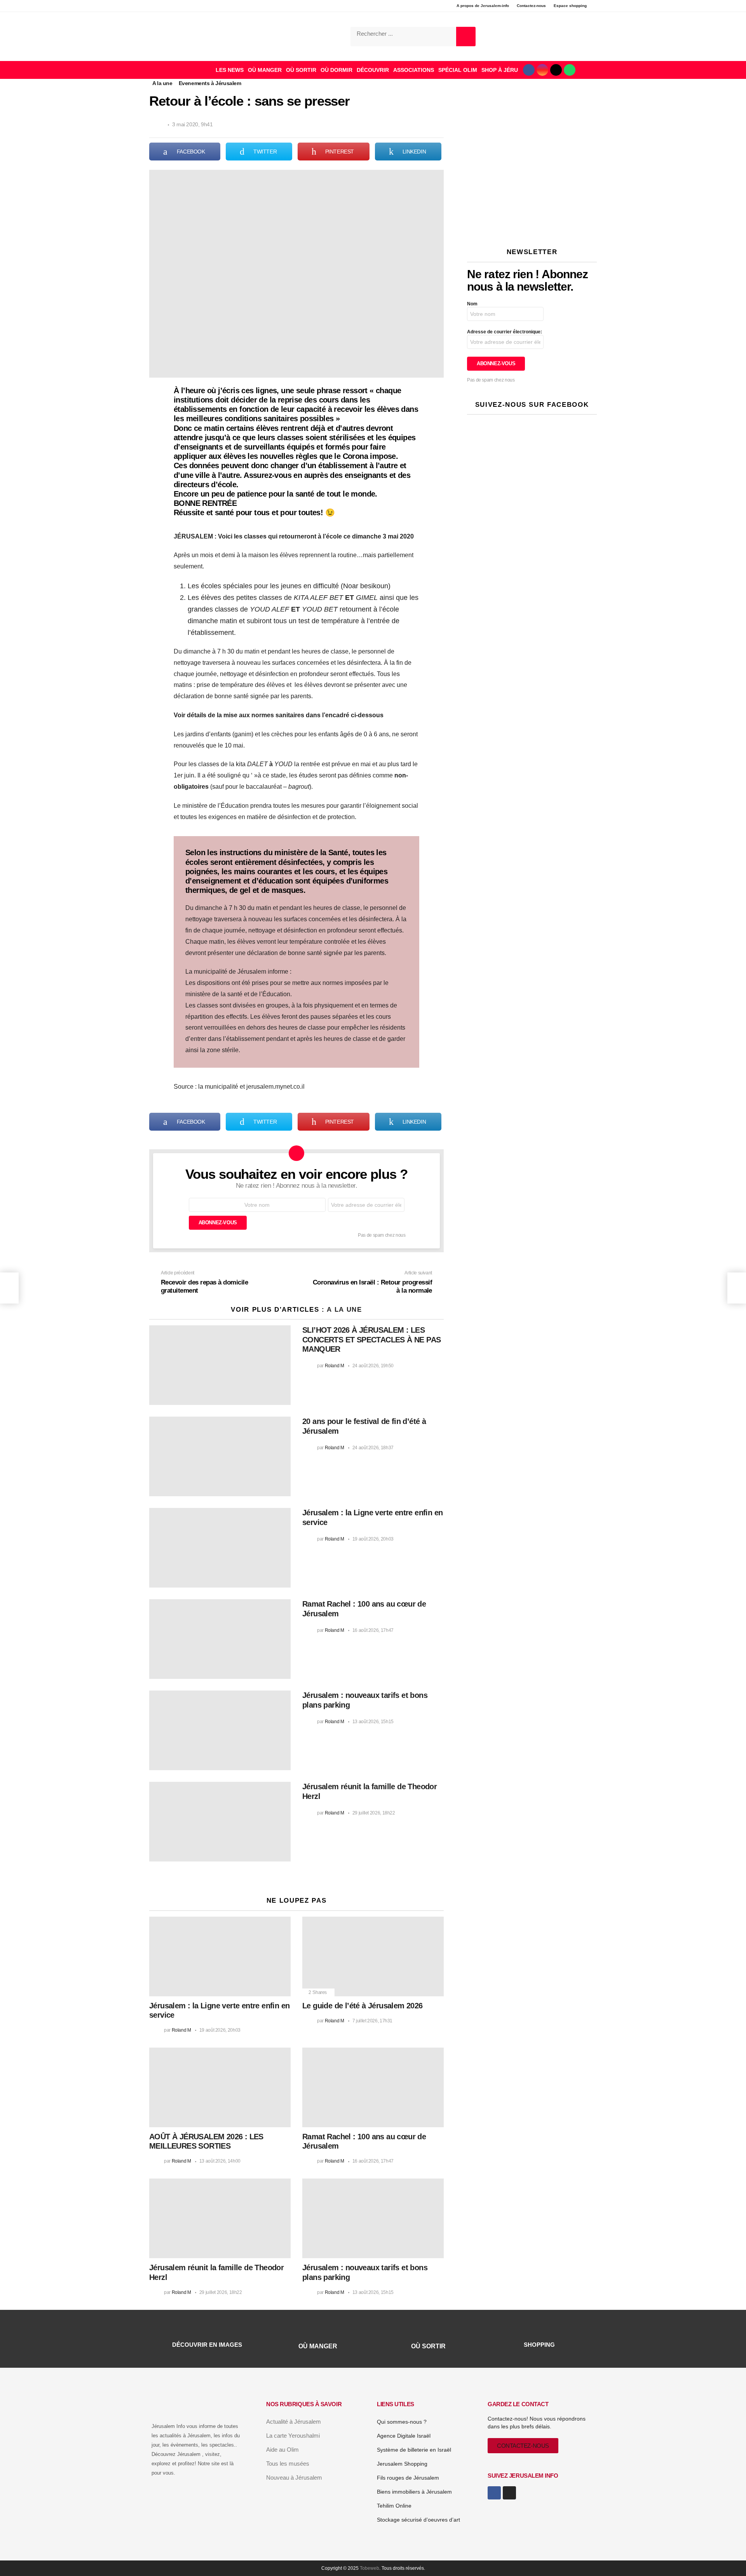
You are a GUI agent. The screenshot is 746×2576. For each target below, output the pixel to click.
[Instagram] (542, 70)
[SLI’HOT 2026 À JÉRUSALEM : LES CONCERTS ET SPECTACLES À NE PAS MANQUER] (220, 1365)
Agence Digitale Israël (404, 2436)
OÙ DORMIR (336, 70)
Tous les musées (288, 2464)
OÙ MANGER (265, 70)
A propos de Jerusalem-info (483, 6)
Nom (472, 304)
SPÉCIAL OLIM (458, 70)
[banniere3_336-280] (532, 209)
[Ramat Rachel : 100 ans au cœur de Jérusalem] (220, 1639)
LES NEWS (230, 70)
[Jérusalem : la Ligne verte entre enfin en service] (220, 1548)
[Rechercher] (466, 37)
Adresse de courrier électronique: (505, 332)
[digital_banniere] (532, 227)
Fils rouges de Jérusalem (408, 2478)
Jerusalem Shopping (402, 2464)
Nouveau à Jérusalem (294, 2478)
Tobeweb (370, 2568)
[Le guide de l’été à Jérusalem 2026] (373, 1956)
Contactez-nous (531, 6)
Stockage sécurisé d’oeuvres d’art (418, 2520)
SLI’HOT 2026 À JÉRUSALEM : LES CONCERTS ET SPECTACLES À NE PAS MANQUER (371, 1339)
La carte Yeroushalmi (293, 2436)
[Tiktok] (556, 70)
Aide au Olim (282, 2450)
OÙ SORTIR (301, 70)
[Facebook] (529, 70)
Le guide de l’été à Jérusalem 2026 (363, 2006)
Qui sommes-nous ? (402, 2422)
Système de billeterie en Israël (414, 2450)
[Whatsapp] (570, 70)
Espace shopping (570, 6)
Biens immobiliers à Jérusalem (414, 2492)
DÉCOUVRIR (373, 70)
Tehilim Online (394, 2506)
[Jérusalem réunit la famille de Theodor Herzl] (220, 1822)
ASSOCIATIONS (414, 70)
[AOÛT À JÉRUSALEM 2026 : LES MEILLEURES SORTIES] (220, 2087)
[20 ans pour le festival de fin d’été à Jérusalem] (220, 1456)
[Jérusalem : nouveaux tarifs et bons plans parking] (220, 1730)
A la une (344, 1310)
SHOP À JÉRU (500, 70)
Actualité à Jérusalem (294, 2422)
